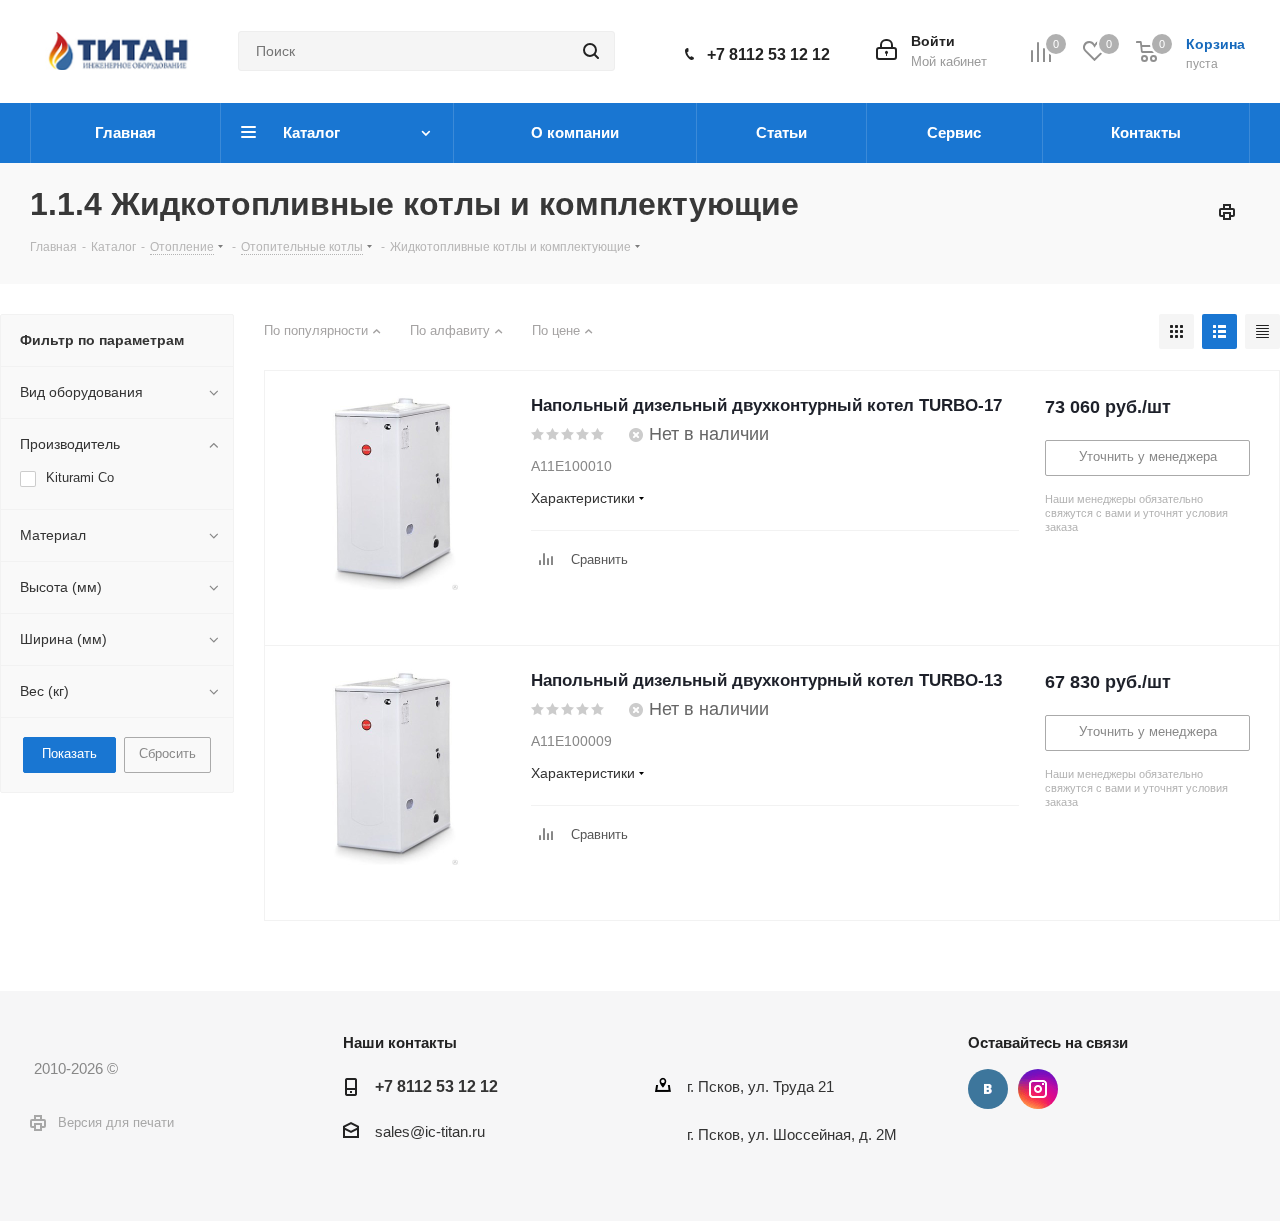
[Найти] (591, 51)
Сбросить (167, 753)
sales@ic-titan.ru (430, 1131)
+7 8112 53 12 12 (768, 54)
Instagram (1038, 1089)
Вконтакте (988, 1089)
